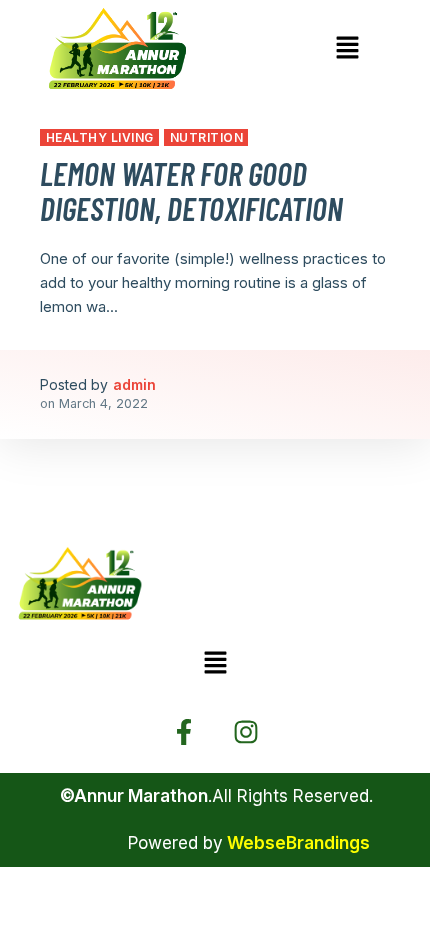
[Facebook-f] (184, 732)
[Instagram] (246, 732)
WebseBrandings (298, 843)
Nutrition (206, 137)
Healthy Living (100, 137)
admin (134, 384)
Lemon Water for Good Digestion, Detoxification (191, 190)
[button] (347, 48)
